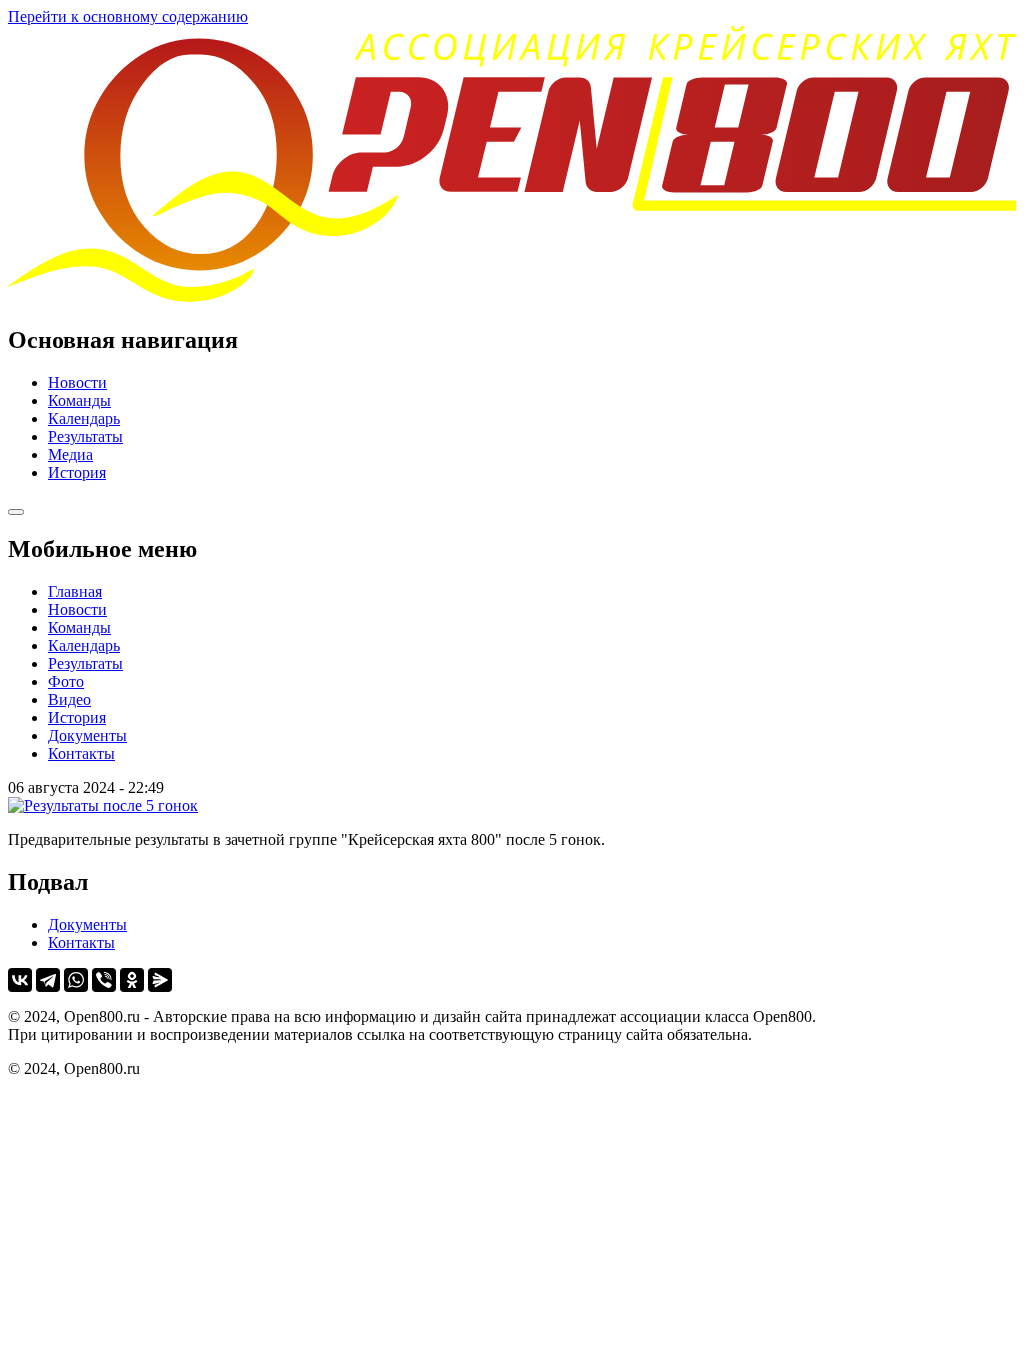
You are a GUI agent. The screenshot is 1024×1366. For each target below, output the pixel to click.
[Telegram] (48, 980)
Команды (79, 400)
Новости (77, 382)
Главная (75, 591)
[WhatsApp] (76, 980)
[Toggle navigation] (16, 512)
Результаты (85, 436)
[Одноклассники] (132, 980)
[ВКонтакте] (20, 980)
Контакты (81, 753)
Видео (69, 699)
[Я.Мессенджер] (160, 980)
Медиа (70, 454)
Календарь (84, 418)
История (77, 472)
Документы (87, 735)
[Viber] (104, 980)
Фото (66, 681)
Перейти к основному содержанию (128, 16)
